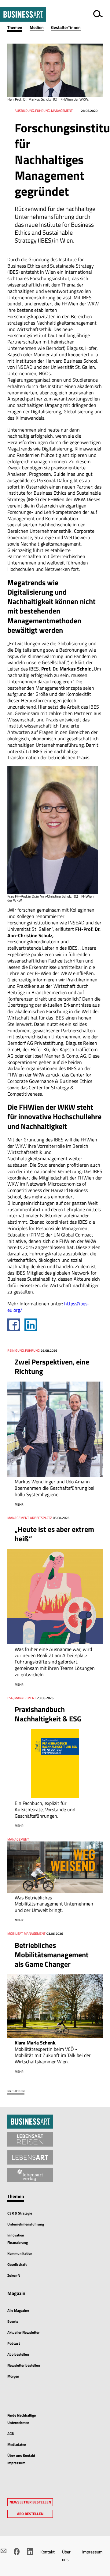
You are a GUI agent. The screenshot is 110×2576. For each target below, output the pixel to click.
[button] (18, 28)
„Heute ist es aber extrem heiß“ (54, 1534)
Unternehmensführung (26, 2224)
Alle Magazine (18, 2310)
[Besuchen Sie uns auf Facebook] (17, 2552)
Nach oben (16, 2091)
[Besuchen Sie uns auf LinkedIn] (30, 2552)
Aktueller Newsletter (23, 2332)
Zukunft (14, 2275)
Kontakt (48, 2552)
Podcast (14, 2343)
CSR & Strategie (20, 2213)
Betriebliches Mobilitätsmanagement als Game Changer (52, 1955)
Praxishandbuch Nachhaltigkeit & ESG (48, 1714)
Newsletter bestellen (24, 2365)
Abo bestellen (18, 2354)
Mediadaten (17, 2444)
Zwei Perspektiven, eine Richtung (52, 1366)
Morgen (13, 2376)
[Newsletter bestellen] (4, 2551)
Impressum (92, 2552)
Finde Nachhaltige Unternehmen (22, 2419)
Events (13, 2321)
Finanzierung (18, 2242)
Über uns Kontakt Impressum (21, 2459)
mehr (19, 1504)
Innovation (16, 2235)
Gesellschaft (17, 2264)
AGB (11, 2434)
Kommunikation (20, 2253)
